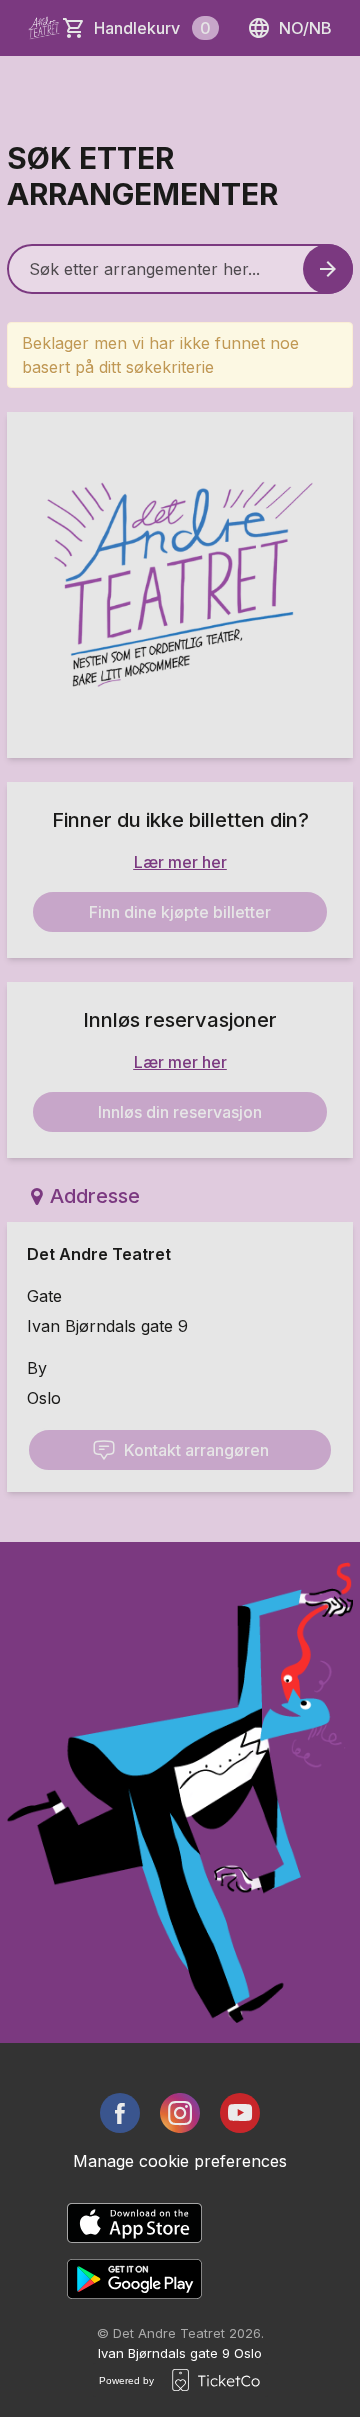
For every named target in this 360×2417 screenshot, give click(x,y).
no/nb (305, 28)
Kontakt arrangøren (196, 1450)
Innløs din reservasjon (180, 1112)
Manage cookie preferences (180, 2161)
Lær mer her (180, 862)
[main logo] (44, 28)
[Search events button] (328, 269)
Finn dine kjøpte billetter (180, 912)
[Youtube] (240, 2113)
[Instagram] (180, 2113)
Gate (44, 1296)
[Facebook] (120, 2113)
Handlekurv (152, 28)
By (37, 1368)
